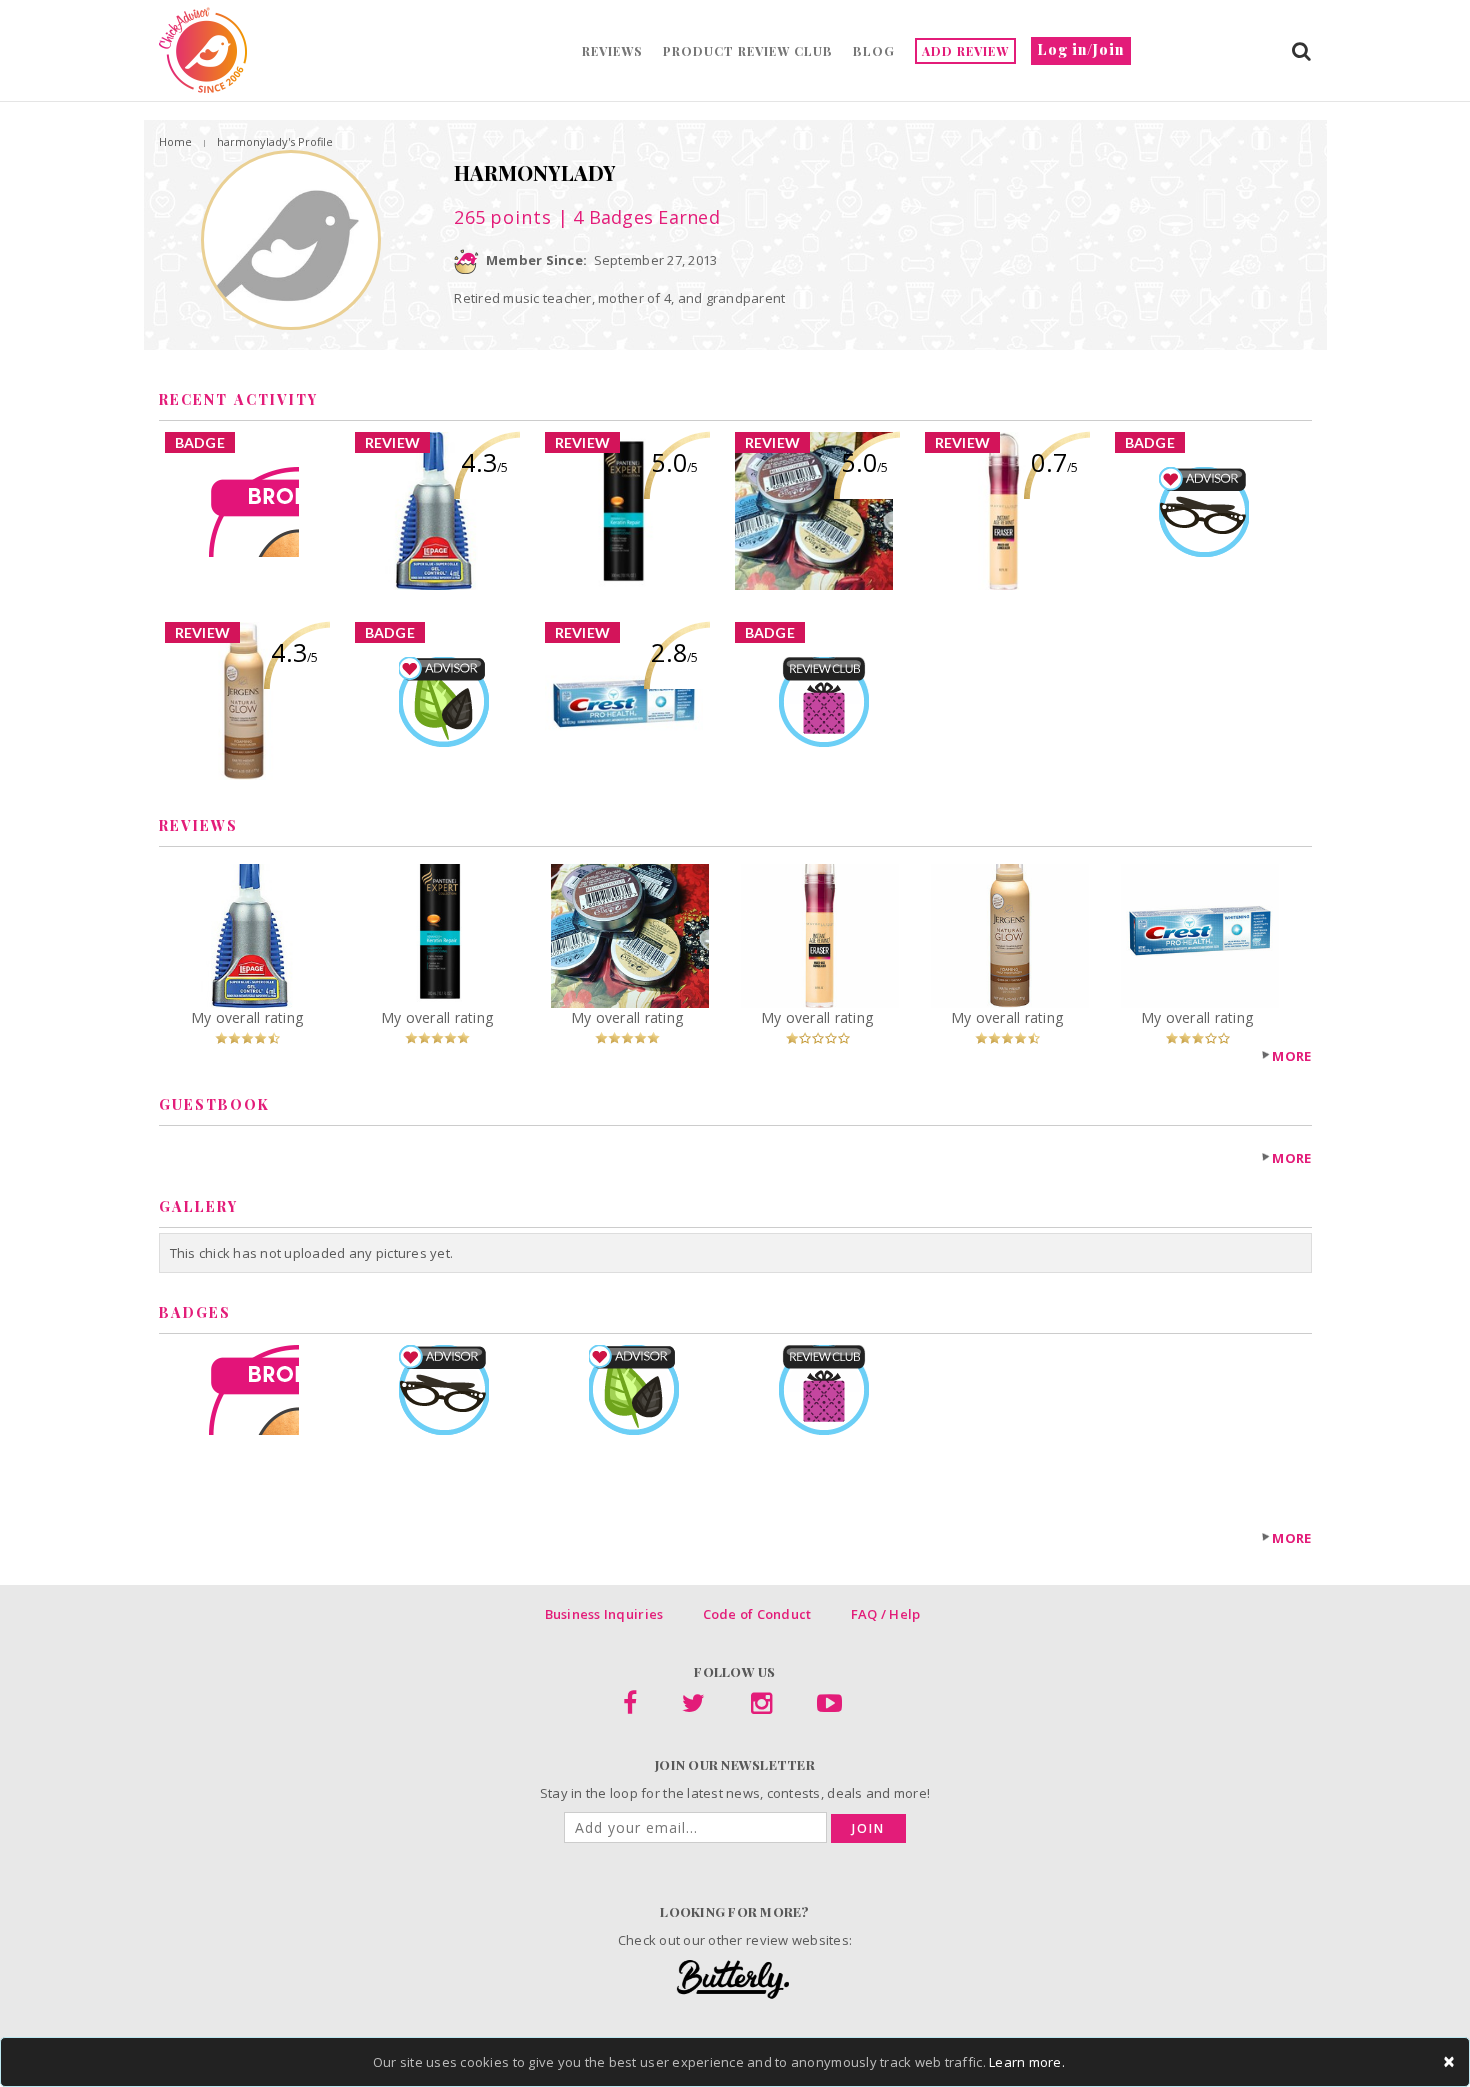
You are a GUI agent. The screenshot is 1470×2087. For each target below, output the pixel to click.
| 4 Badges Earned (636, 217)
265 (503, 217)
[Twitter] (693, 1707)
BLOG (874, 51)
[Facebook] (630, 1707)
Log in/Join (1081, 49)
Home (175, 141)
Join (868, 1828)
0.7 (1054, 462)
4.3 (484, 462)
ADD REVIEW (965, 51)
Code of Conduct (757, 1614)
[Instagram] (761, 1707)
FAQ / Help (886, 1614)
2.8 (674, 652)
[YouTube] (829, 1707)
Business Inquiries (604, 1614)
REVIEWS (612, 51)
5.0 (674, 462)
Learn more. (1027, 2062)
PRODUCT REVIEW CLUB (748, 51)
